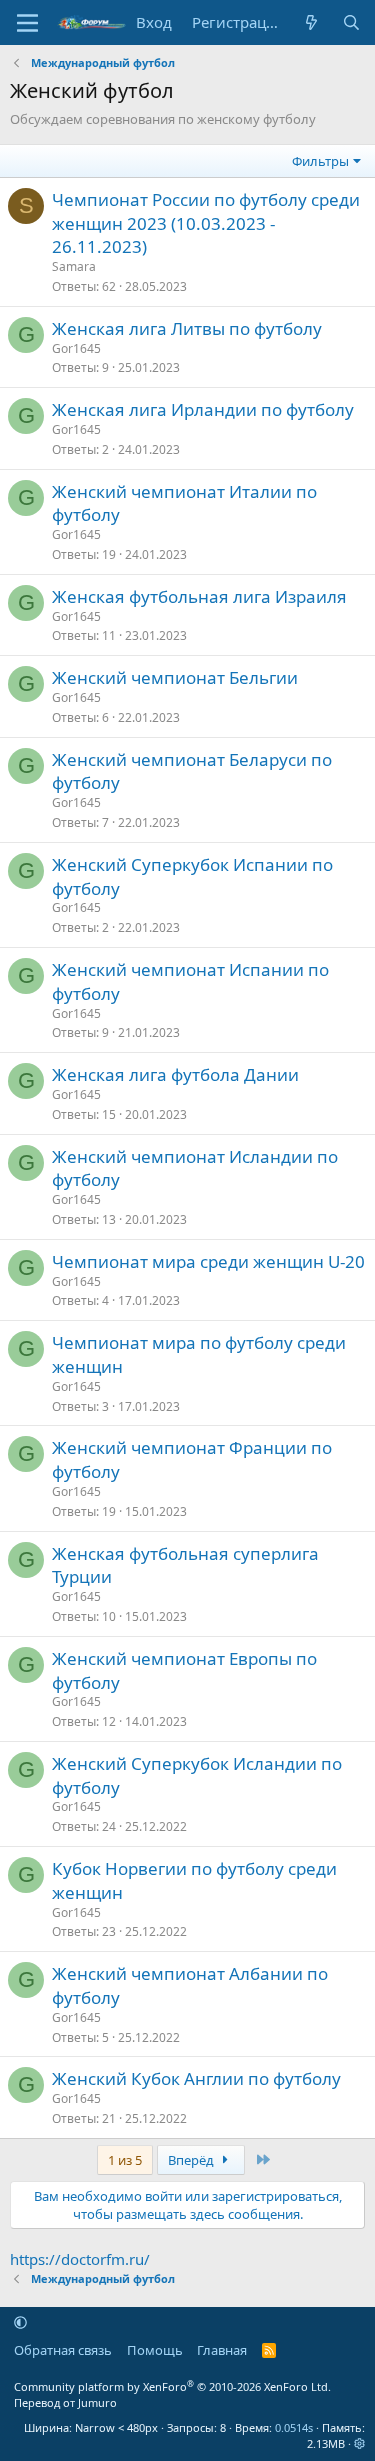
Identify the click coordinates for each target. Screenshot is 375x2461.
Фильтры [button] (320, 161)
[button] (20, 2322)
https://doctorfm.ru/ (80, 2259)
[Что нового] (311, 22)
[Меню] (27, 23)
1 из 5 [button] (125, 2160)
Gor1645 (76, 348)
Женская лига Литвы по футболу (187, 328)
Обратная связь (63, 2350)
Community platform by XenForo (172, 2386)
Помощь (155, 2350)
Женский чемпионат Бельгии (175, 677)
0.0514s (294, 2427)
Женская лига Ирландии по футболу (203, 409)
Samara (74, 266)
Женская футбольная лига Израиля (199, 596)
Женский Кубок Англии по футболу (196, 2078)
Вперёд (192, 2160)
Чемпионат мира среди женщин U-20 (208, 1261)
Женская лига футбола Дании (175, 1074)
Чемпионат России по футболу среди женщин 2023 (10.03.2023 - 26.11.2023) (206, 223)
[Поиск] (351, 22)
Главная (222, 2350)
